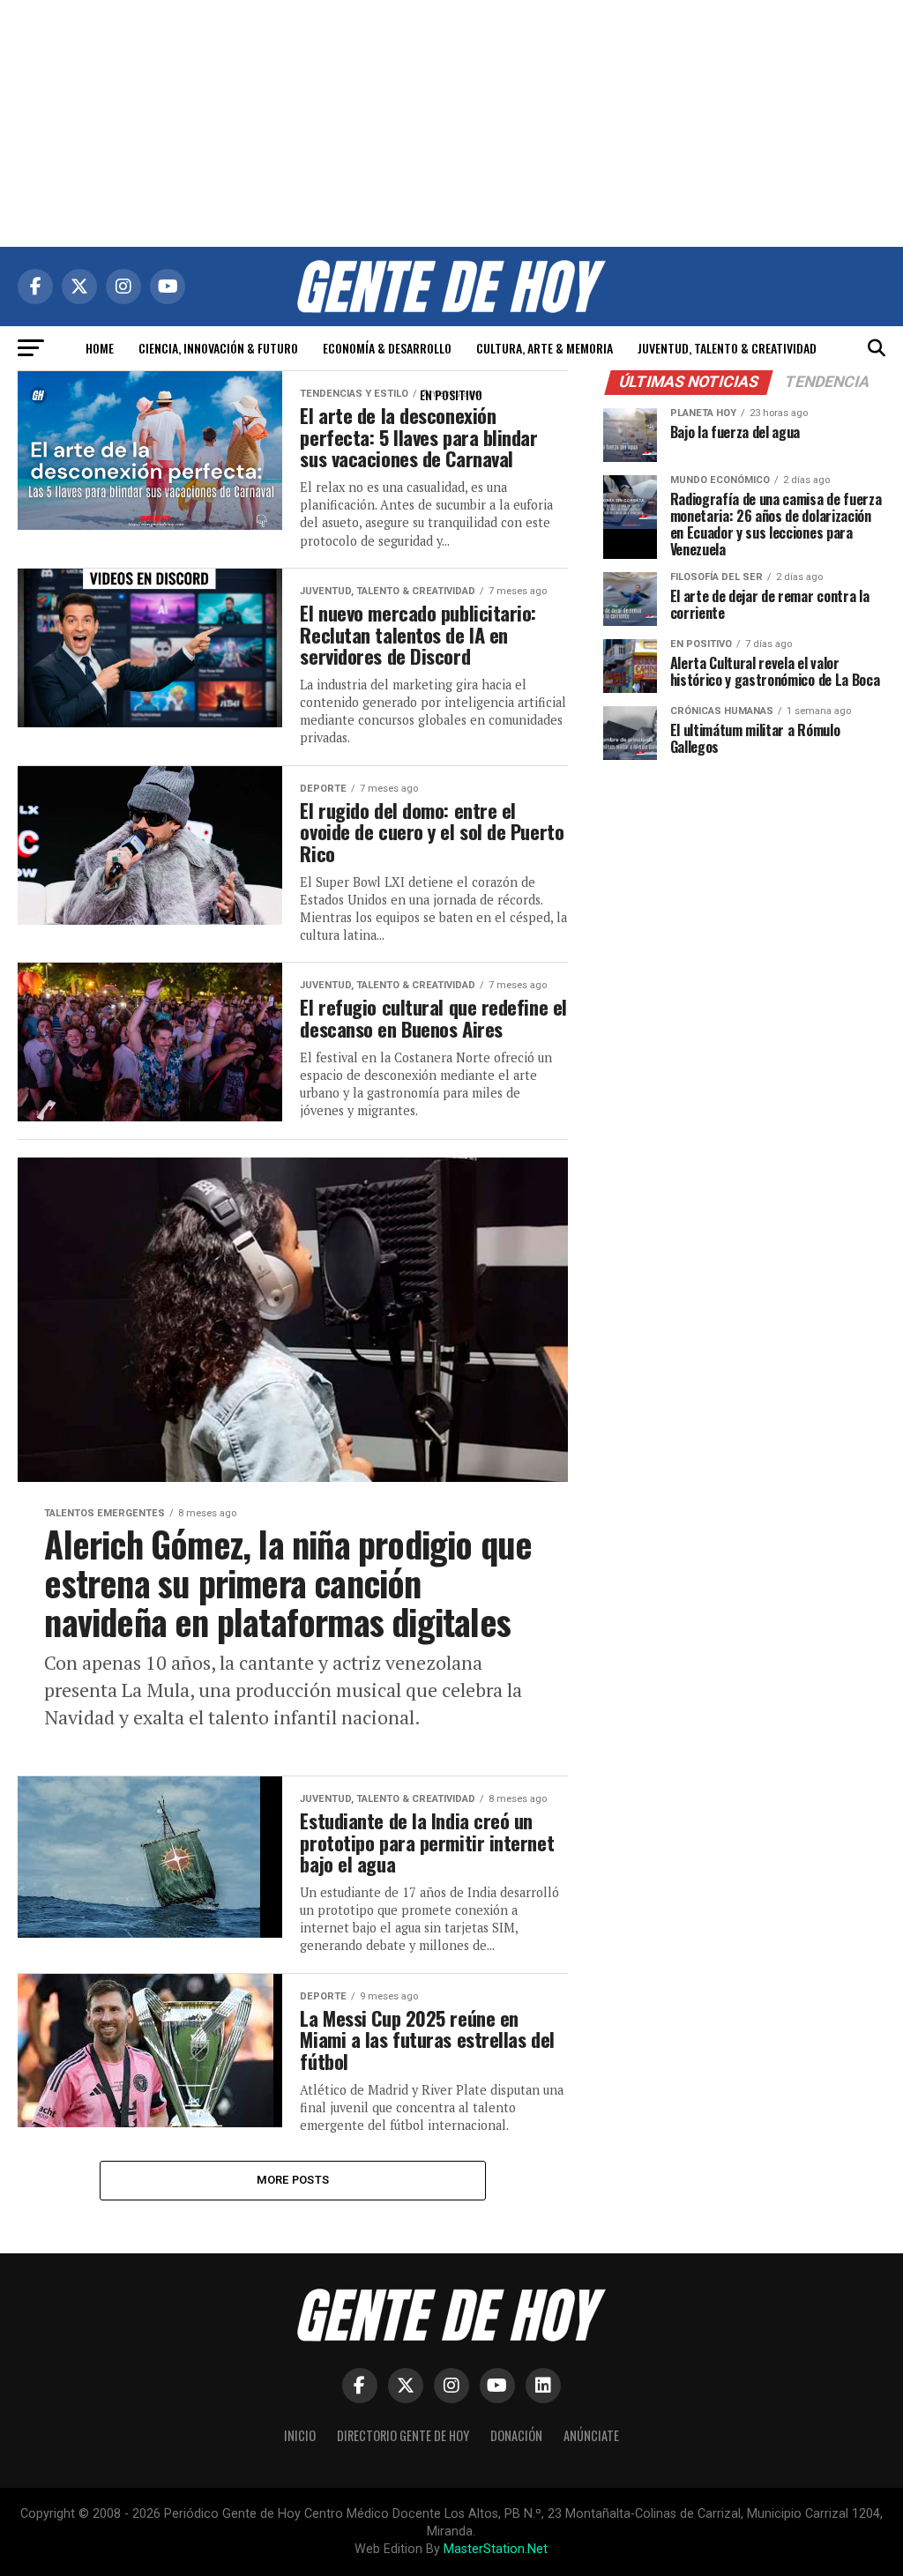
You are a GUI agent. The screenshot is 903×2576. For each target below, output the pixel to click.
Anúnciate (591, 2435)
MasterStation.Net (496, 2549)
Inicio (300, 2435)
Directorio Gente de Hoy (403, 2435)
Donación (516, 2435)
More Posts (293, 2180)
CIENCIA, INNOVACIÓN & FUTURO (218, 348)
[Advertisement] (451, 123)
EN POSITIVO (451, 395)
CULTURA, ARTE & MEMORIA (545, 348)
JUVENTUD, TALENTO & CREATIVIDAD (727, 348)
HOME (100, 348)
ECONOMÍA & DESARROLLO (387, 348)
